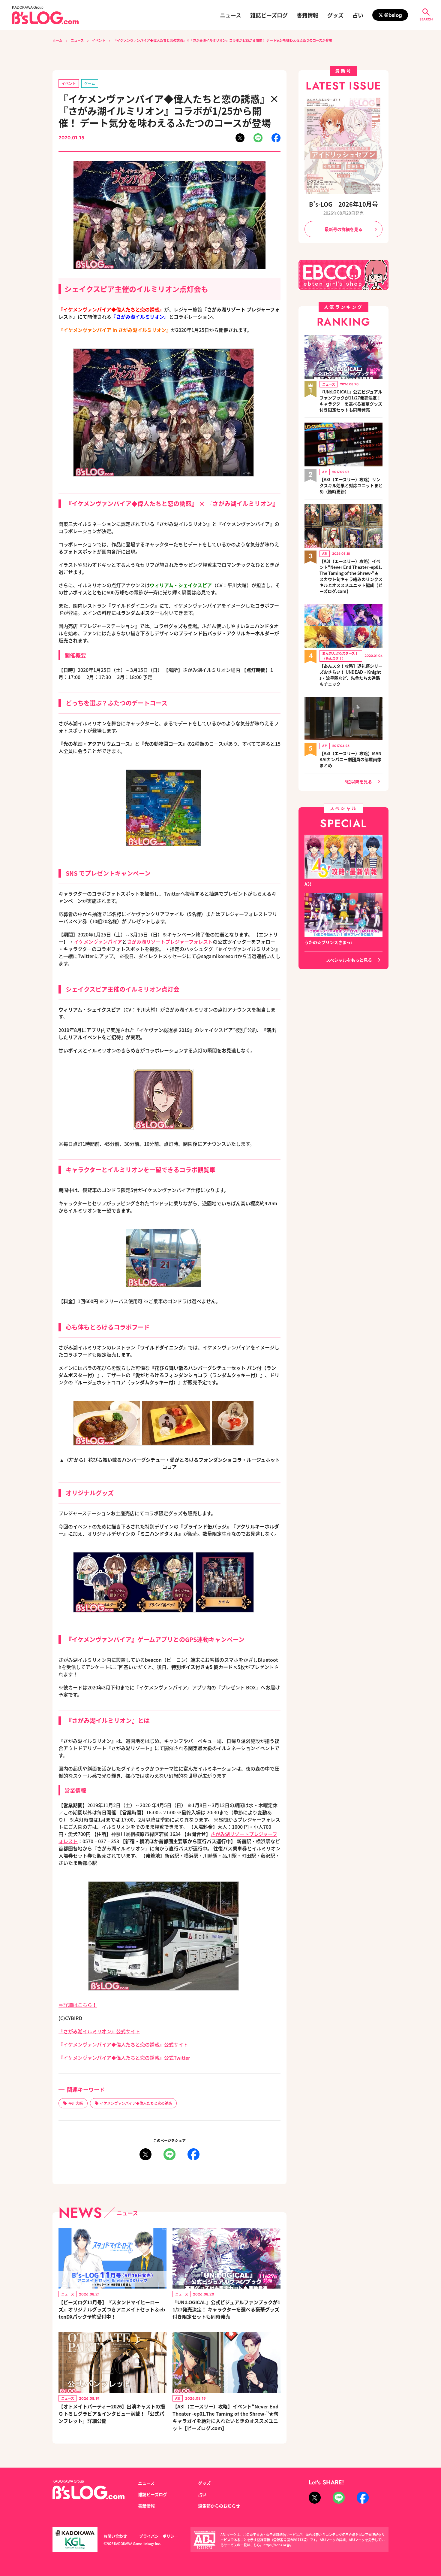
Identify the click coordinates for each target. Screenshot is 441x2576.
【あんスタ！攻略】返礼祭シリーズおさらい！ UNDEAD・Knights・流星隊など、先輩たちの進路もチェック (351, 675)
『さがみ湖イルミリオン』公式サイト (99, 2031)
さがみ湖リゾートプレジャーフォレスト (170, 942)
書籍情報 (307, 15)
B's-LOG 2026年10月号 (343, 204)
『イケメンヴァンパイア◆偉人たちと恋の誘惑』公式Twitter (124, 2058)
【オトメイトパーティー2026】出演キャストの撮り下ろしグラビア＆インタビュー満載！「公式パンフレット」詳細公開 (112, 2414)
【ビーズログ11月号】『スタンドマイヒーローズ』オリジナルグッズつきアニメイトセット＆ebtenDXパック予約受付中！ (112, 2309)
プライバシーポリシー (159, 2536)
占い (358, 15)
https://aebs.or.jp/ (277, 2545)
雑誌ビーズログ (269, 15)
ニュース (231, 15)
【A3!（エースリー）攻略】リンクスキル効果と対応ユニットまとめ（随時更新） (351, 485)
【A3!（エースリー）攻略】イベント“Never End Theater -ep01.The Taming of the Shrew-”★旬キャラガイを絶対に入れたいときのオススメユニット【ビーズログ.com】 (225, 2417)
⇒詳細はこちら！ (78, 2005)
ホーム (57, 40)
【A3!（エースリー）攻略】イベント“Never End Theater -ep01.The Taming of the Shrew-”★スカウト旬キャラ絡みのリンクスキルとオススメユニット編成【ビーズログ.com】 (351, 576)
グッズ (335, 15)
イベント (99, 40)
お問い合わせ (115, 2536)
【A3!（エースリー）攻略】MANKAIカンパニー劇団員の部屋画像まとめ (350, 759)
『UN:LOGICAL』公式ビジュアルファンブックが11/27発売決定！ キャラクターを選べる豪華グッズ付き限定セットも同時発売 (226, 2309)
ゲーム (90, 83)
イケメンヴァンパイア (98, 942)
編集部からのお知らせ (219, 2506)
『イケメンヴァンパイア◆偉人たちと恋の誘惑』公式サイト (123, 2044)
